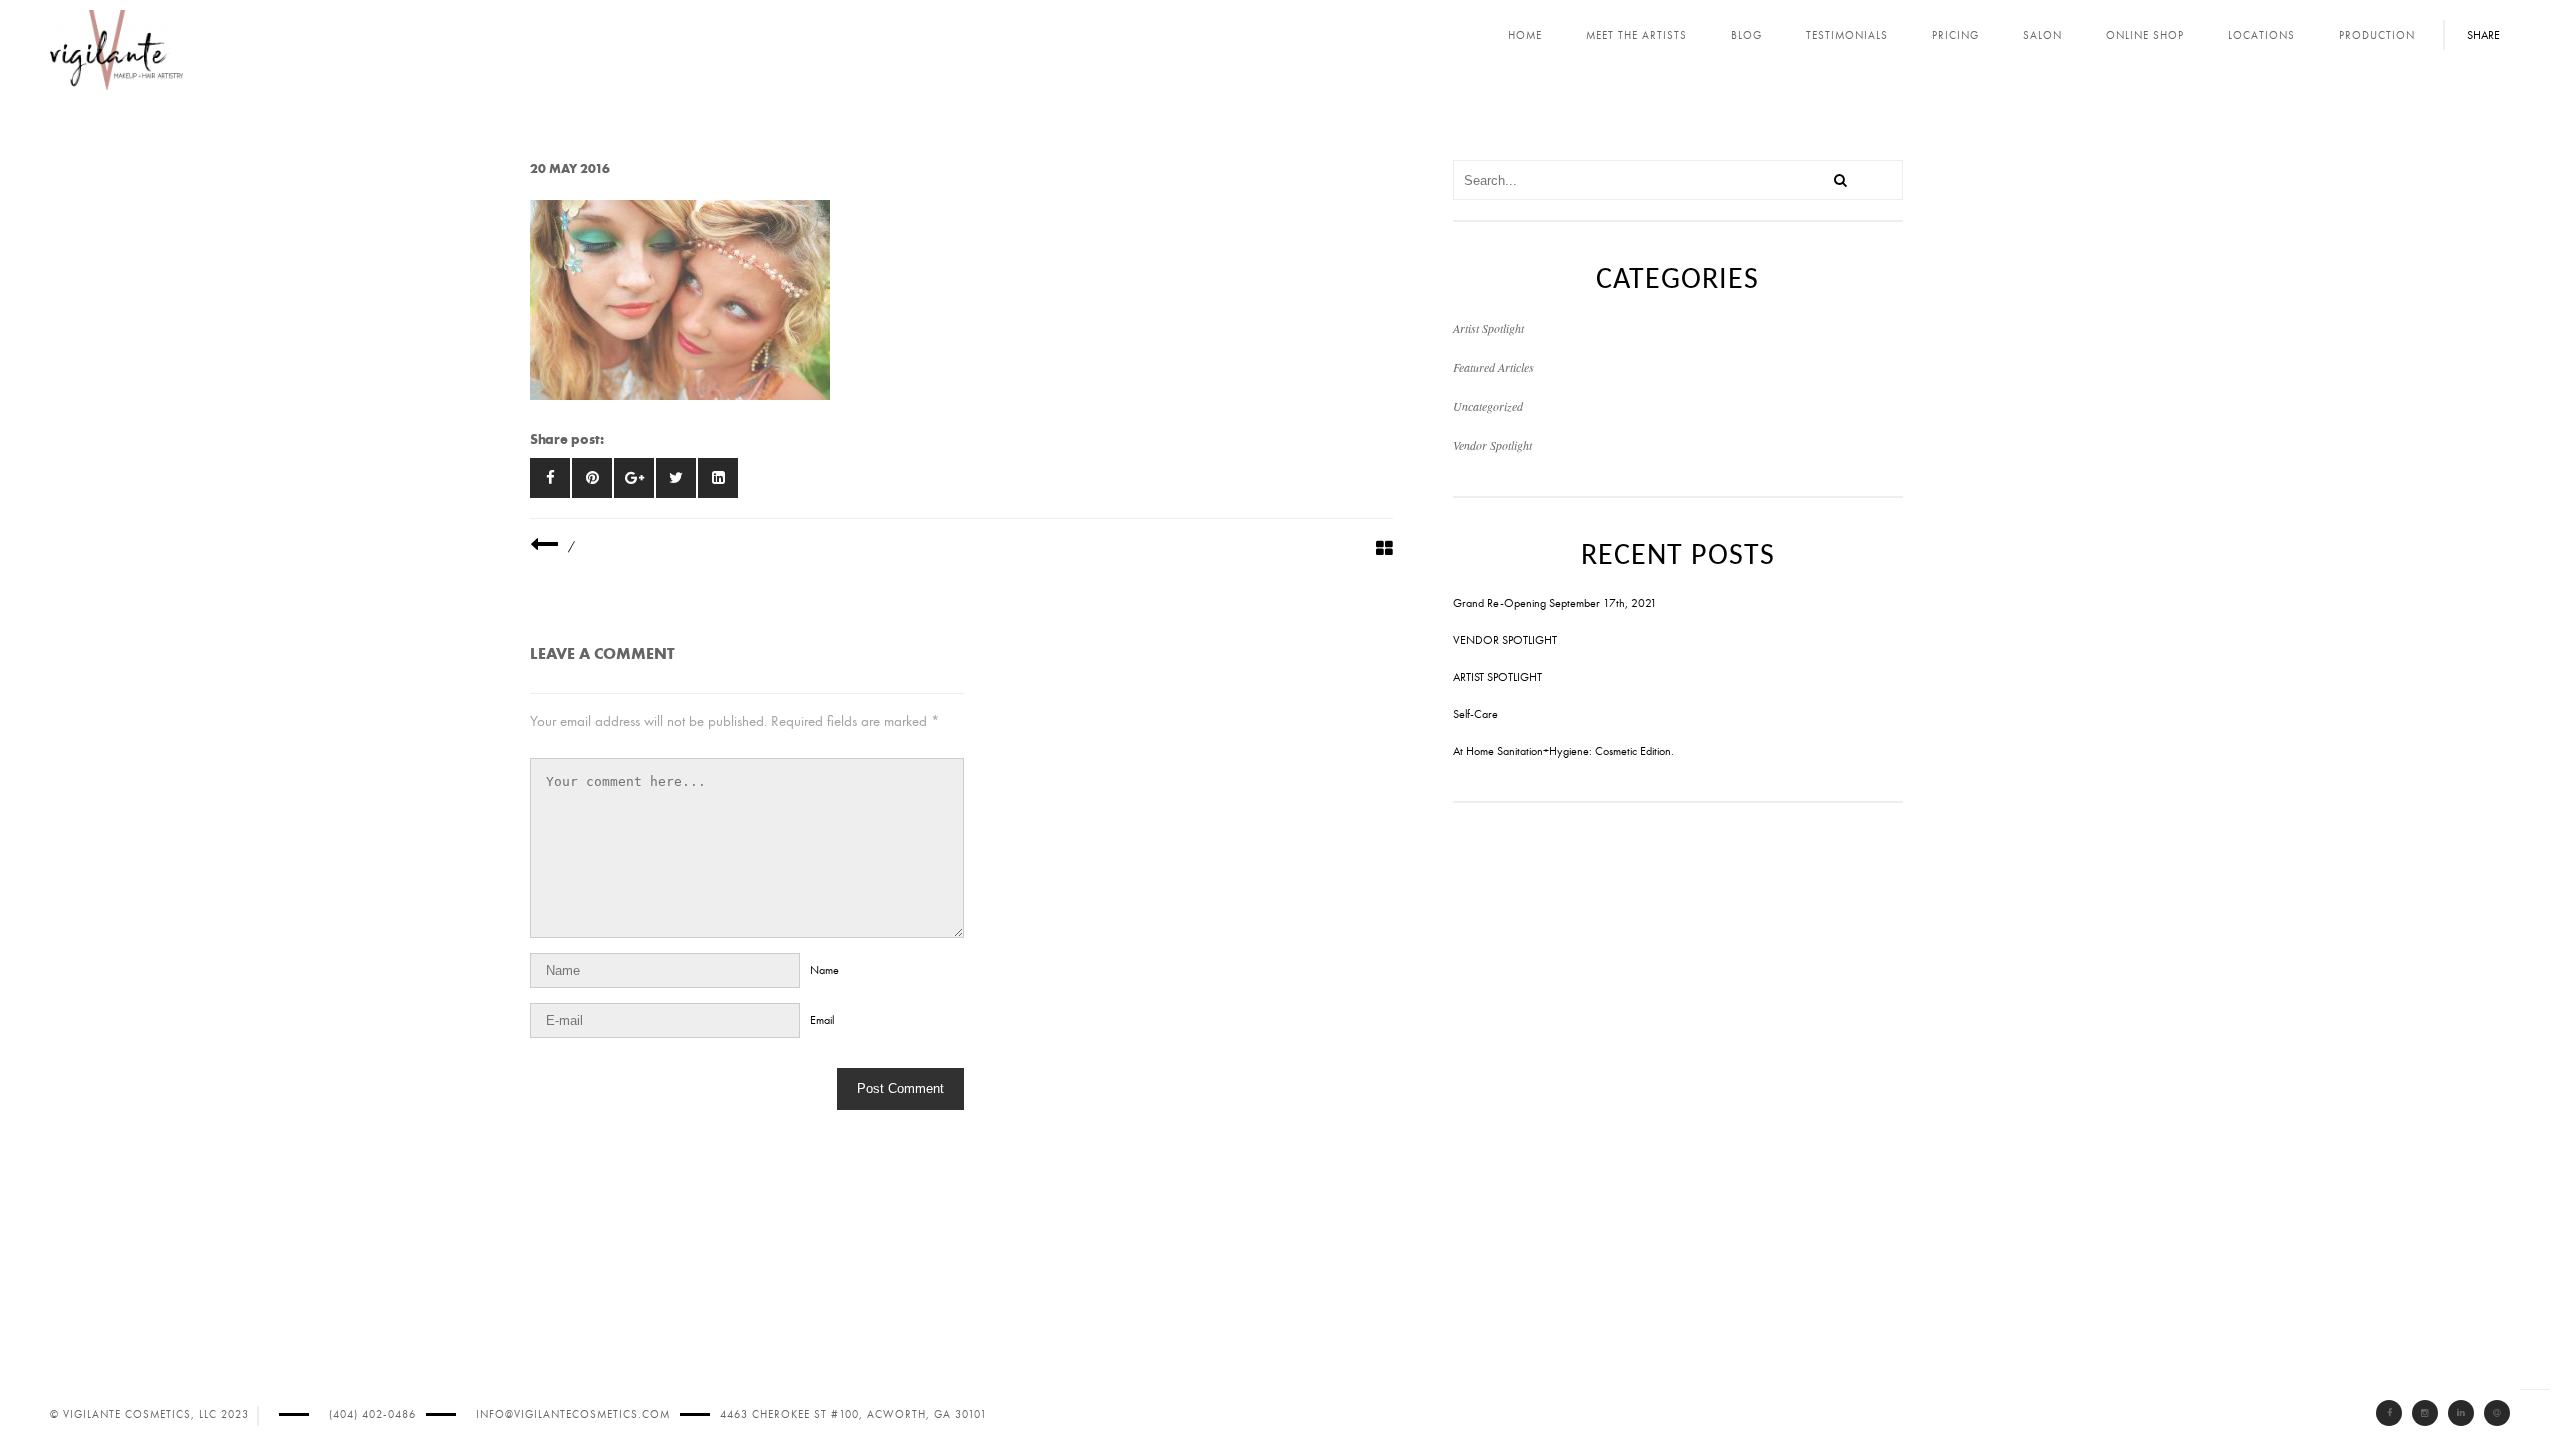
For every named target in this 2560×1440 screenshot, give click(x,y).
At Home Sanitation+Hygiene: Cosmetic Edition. (1563, 751)
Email (822, 1020)
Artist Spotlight (1488, 328)
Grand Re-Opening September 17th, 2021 (1555, 603)
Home (1525, 35)
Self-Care (1475, 714)
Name (824, 970)
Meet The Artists (1636, 35)
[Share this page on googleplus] (634, 478)
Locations (2261, 35)
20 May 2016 (570, 168)
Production (2377, 35)
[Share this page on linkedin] (718, 478)
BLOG (1746, 35)
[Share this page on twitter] (676, 478)
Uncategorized (1488, 406)
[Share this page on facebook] (550, 478)
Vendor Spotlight (1492, 445)
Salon (2042, 35)
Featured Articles (1493, 367)
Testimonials (1847, 35)
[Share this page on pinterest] (592, 478)
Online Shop (2145, 35)
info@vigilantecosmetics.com (573, 1414)
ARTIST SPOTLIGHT (1497, 677)
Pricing (1955, 35)
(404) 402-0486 (372, 1414)
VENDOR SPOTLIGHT (1505, 640)
